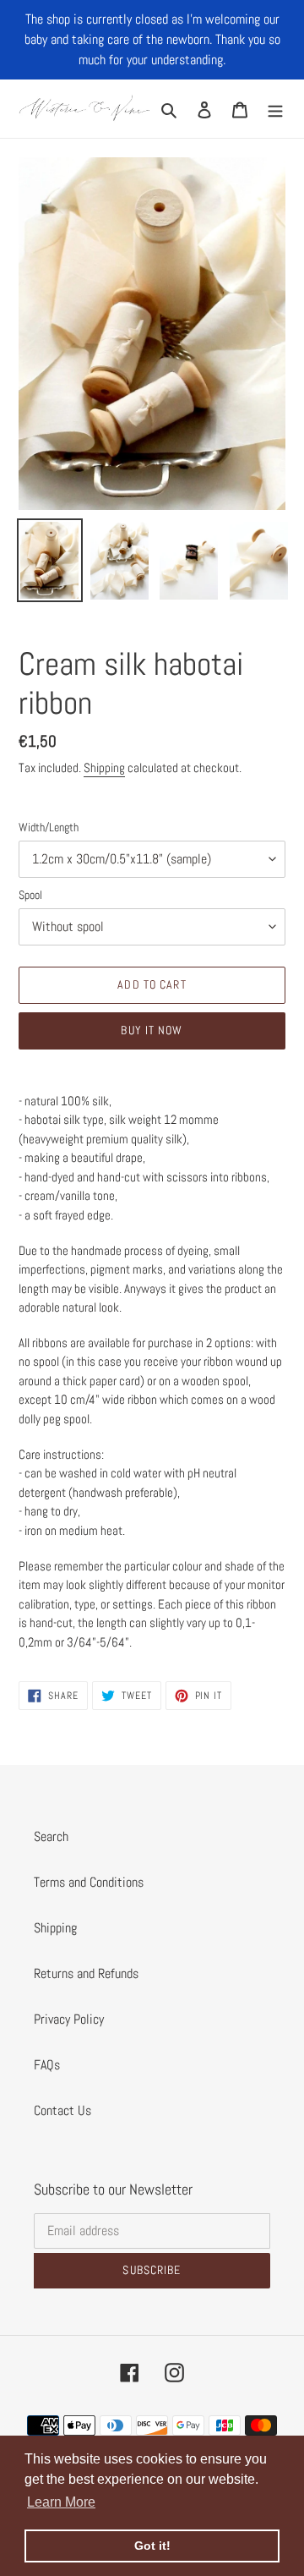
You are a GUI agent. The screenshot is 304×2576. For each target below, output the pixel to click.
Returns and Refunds (86, 1973)
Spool (30, 895)
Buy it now (152, 1030)
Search (51, 1836)
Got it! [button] (152, 2546)
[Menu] (275, 109)
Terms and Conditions (89, 1882)
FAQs (47, 2065)
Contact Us (62, 2110)
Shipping (104, 767)
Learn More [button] (61, 2502)
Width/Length (49, 827)
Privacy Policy (69, 2019)
